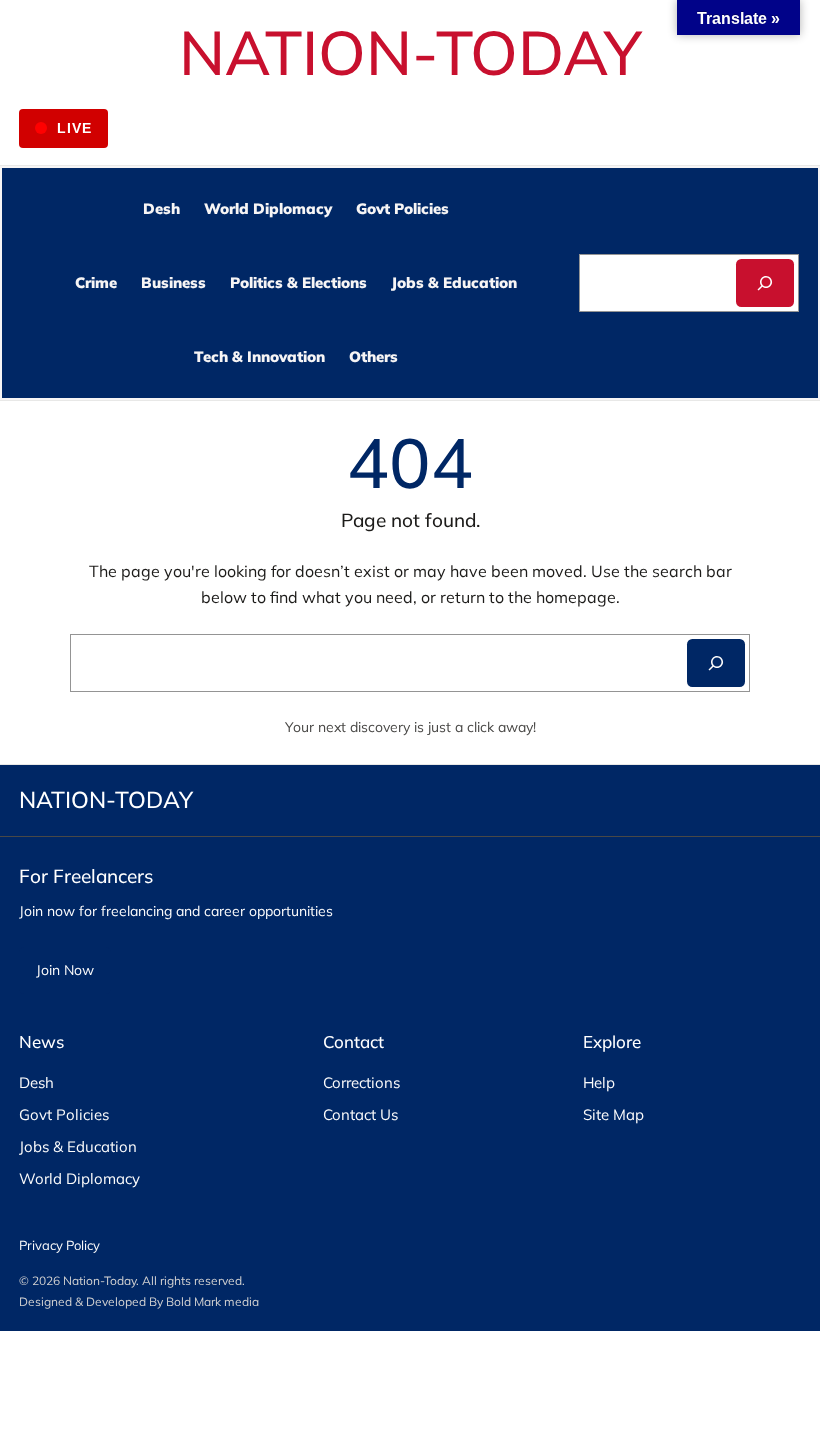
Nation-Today (99, 1280)
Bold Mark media (212, 1301)
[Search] (765, 283)
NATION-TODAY (410, 51)
